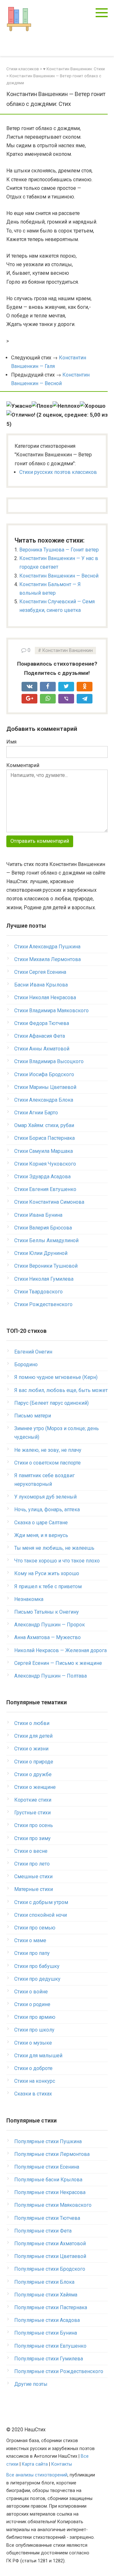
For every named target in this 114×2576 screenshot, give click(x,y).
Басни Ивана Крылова (41, 985)
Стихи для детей (33, 1736)
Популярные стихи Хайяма (46, 2295)
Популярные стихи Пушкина (48, 2141)
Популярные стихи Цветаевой (50, 2256)
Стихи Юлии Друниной (41, 1253)
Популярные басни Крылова (48, 2180)
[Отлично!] (21, 415)
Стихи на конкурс (35, 2081)
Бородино (26, 1364)
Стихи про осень (34, 1825)
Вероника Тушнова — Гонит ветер (59, 550)
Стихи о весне (31, 1851)
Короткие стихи (33, 1800)
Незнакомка (29, 1599)
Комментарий (23, 765)
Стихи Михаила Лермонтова (47, 959)
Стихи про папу (32, 1953)
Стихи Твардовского (38, 1292)
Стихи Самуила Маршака (44, 1151)
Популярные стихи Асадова (47, 2320)
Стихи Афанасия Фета (40, 1036)
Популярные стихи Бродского (50, 2269)
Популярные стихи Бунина (46, 2333)
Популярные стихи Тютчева (47, 2218)
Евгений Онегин (33, 1352)
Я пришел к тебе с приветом (48, 1586)
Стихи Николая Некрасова (45, 997)
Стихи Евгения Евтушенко (45, 1189)
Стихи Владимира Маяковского (51, 1011)
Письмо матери (33, 1416)
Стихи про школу (34, 2030)
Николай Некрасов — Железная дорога (60, 1650)
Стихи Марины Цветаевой (45, 1087)
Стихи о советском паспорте (47, 1463)
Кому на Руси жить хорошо (47, 1573)
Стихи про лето (32, 1864)
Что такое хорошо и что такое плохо (57, 1561)
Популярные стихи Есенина (47, 2167)
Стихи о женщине (35, 1787)
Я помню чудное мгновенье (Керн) (56, 1377)
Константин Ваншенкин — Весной (59, 576)
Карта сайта (35, 2464)
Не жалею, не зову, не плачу (48, 1450)
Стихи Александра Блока (44, 1100)
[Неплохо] (66, 406)
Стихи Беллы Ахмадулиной (46, 1240)
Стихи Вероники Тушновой (46, 1266)
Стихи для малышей (38, 2056)
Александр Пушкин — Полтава (51, 1676)
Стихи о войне (31, 1992)
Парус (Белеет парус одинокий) (51, 1403)
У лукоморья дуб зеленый (45, 1497)
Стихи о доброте (33, 2068)
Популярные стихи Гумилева (49, 2359)
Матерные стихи (34, 1889)
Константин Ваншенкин (68, 651)
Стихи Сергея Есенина (40, 972)
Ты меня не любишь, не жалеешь (54, 1548)
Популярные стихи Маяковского (53, 2205)
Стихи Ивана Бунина (38, 1215)
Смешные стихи (33, 1877)
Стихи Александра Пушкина (47, 947)
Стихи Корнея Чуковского (45, 1164)
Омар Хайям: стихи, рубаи (44, 1125)
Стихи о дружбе (33, 1774)
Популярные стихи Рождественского (59, 2371)
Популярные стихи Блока (44, 2282)
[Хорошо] (93, 406)
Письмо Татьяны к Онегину (47, 1612)
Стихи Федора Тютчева (42, 1023)
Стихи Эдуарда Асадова (42, 1177)
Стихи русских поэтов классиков (58, 472)
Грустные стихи (32, 1813)
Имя (11, 742)
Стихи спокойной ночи (41, 1915)
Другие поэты (31, 2384)
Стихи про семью (35, 1928)
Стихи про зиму (32, 1838)
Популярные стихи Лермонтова (52, 2154)
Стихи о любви (32, 1723)
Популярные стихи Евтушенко (50, 2346)
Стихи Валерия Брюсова (43, 1228)
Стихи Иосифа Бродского (44, 1074)
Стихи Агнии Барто (36, 1113)
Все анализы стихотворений (37, 2475)
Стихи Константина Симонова (49, 1202)
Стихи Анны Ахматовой (42, 1049)
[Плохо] (42, 406)
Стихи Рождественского (43, 1304)
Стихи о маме (30, 1940)
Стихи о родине (32, 2004)
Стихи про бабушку (37, 1966)
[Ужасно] (19, 406)
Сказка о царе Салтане (41, 1523)
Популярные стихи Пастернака (51, 2307)
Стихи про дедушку (37, 1979)
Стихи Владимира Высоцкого (49, 1061)
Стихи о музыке (33, 2043)
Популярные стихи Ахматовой (50, 2244)
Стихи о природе (34, 1762)
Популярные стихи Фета (43, 2231)
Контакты (62, 2464)
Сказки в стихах (33, 2094)
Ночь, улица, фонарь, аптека (47, 1510)
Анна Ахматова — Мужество (47, 1637)
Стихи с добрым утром (41, 1902)
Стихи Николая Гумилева (44, 1279)
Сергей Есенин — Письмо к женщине (58, 1663)
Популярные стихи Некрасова (50, 2192)
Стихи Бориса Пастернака (44, 1138)
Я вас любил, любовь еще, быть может (61, 1390)
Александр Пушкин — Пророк (50, 1625)
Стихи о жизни (31, 1749)
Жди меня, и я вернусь (41, 1535)
